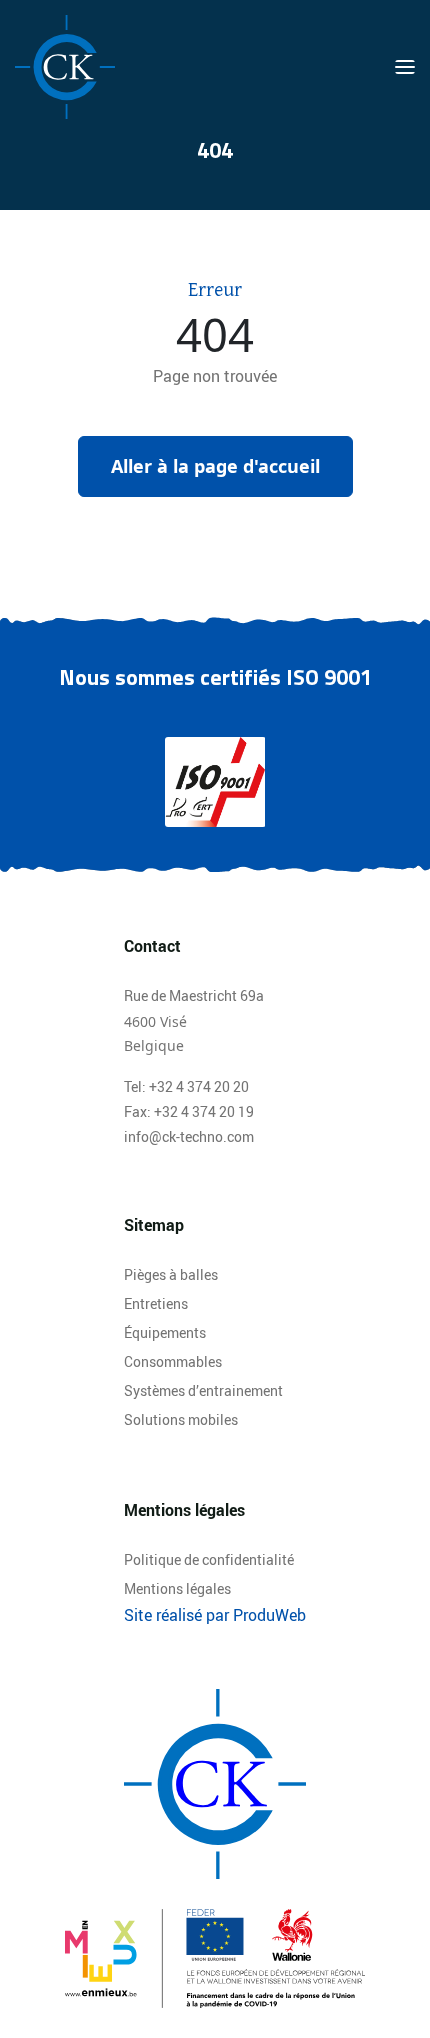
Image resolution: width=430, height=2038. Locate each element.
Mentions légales (177, 1588)
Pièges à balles (171, 1274)
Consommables (173, 1361)
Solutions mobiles (181, 1419)
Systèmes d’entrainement (203, 1390)
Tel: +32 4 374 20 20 (186, 1086)
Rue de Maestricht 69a (194, 995)
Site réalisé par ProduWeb (215, 1615)
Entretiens (156, 1303)
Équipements (165, 1332)
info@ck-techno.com (189, 1136)
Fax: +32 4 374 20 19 (189, 1111)
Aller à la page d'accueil (215, 466)
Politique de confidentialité (209, 1559)
